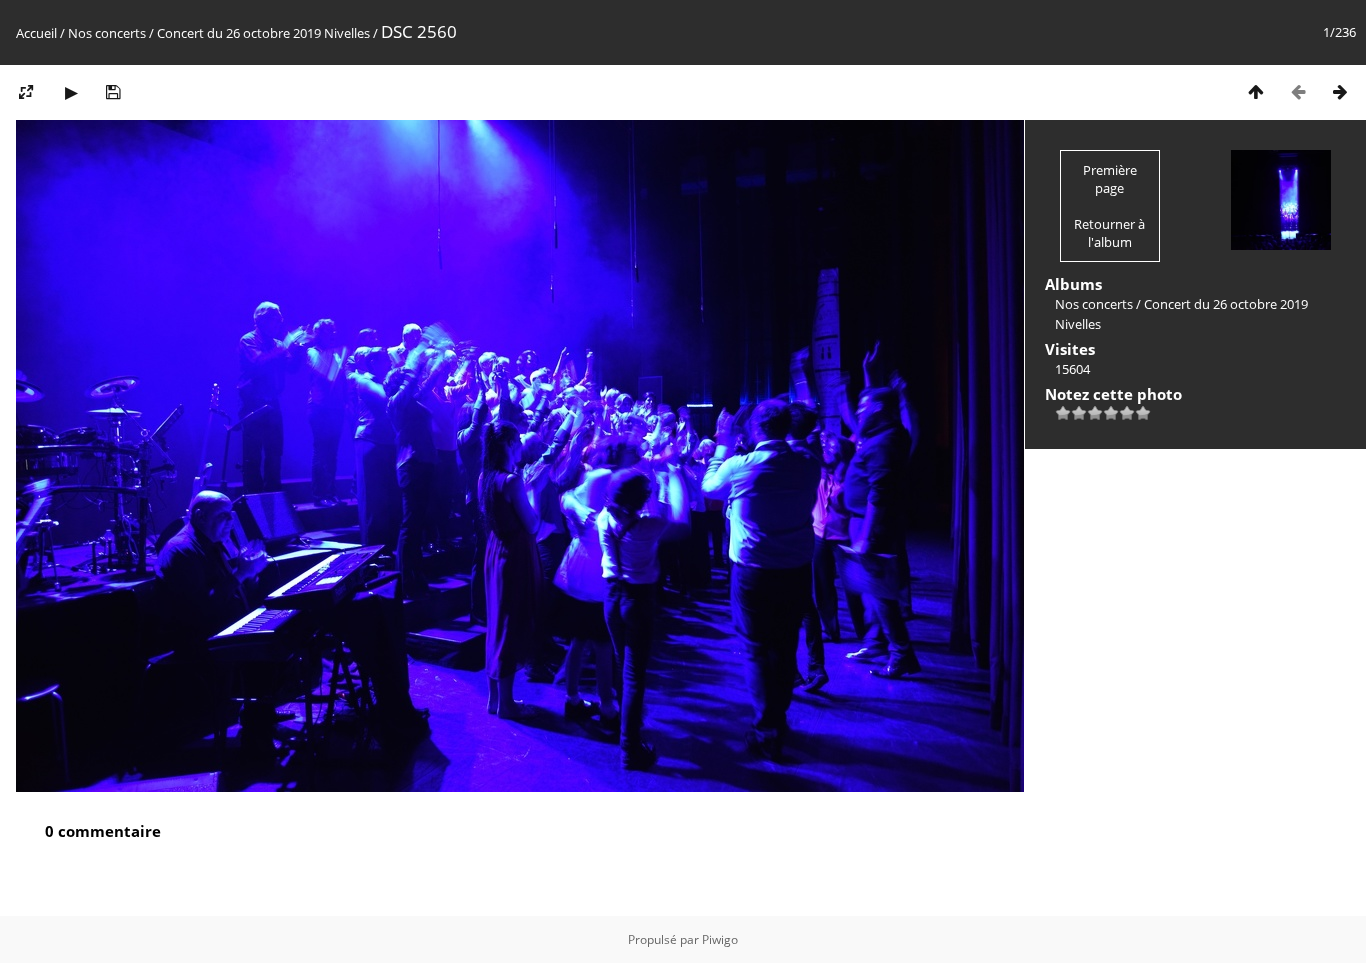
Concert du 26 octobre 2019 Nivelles (263, 33)
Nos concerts (107, 33)
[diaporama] (71, 91)
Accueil (36, 33)
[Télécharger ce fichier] (113, 91)
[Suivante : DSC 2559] (1340, 91)
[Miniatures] (1256, 91)
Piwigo (720, 939)
